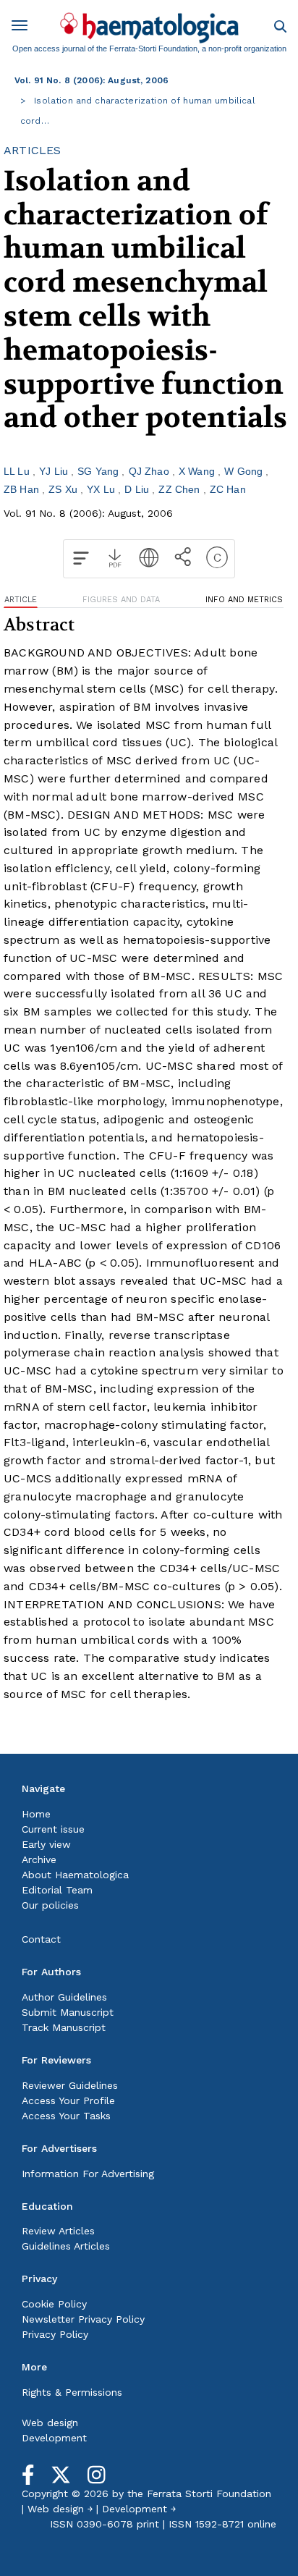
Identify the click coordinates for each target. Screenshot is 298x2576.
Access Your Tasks (66, 2116)
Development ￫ (139, 2509)
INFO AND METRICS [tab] (244, 600)
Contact (41, 1939)
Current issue (53, 1829)
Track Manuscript (64, 2027)
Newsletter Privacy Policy (83, 2319)
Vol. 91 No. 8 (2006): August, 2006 (91, 80)
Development (54, 2438)
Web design (50, 2423)
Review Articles (58, 2231)
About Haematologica (75, 1875)
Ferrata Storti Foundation (209, 2493)
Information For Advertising (88, 2174)
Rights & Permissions (72, 2392)
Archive (39, 1859)
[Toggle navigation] (25, 28)
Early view (46, 1844)
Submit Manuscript (68, 2012)
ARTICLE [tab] (21, 600)
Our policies (50, 1905)
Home (36, 1814)
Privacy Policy (55, 2334)
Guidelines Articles (66, 2246)
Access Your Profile (68, 2100)
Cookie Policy (54, 2304)
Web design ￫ (60, 2509)
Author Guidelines (64, 1997)
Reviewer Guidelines (70, 2085)
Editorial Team (57, 1890)
